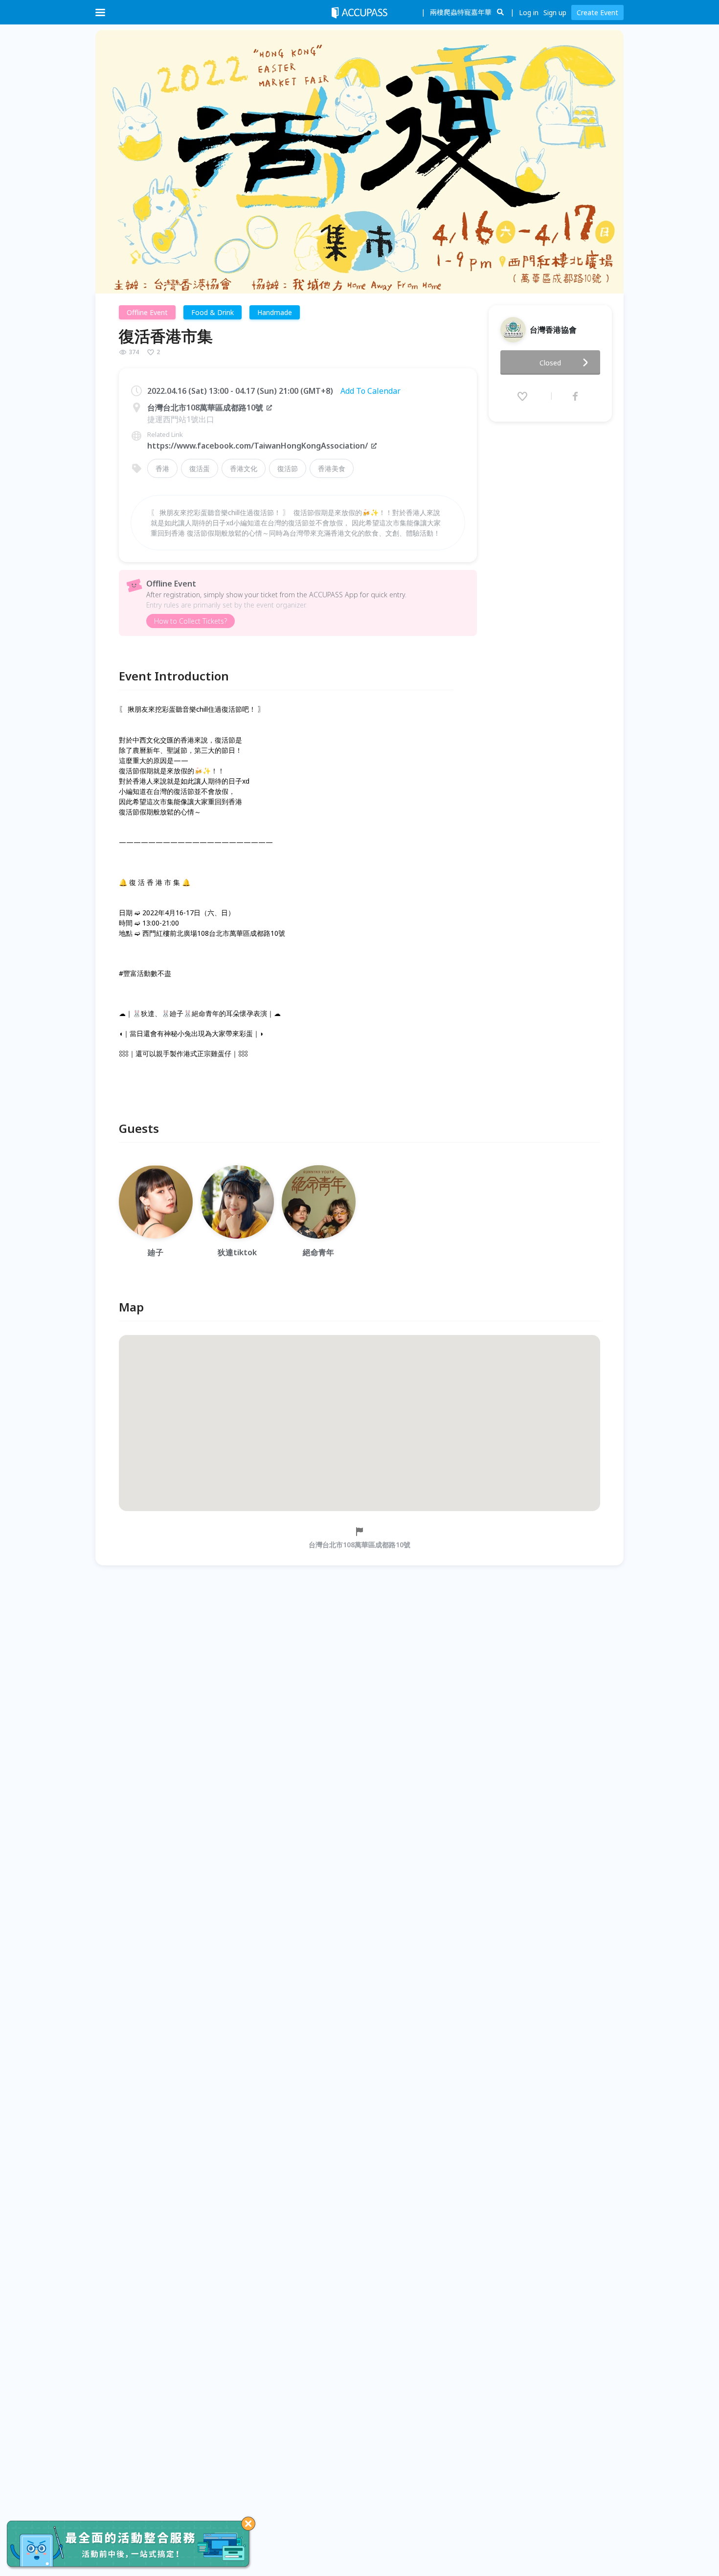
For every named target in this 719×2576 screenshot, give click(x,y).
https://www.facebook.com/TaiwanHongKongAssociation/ (258, 446)
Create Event (597, 12)
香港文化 (244, 468)
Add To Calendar (371, 391)
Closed (550, 363)
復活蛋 (200, 468)
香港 (162, 468)
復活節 (288, 468)
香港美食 (332, 468)
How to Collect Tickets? (191, 621)
